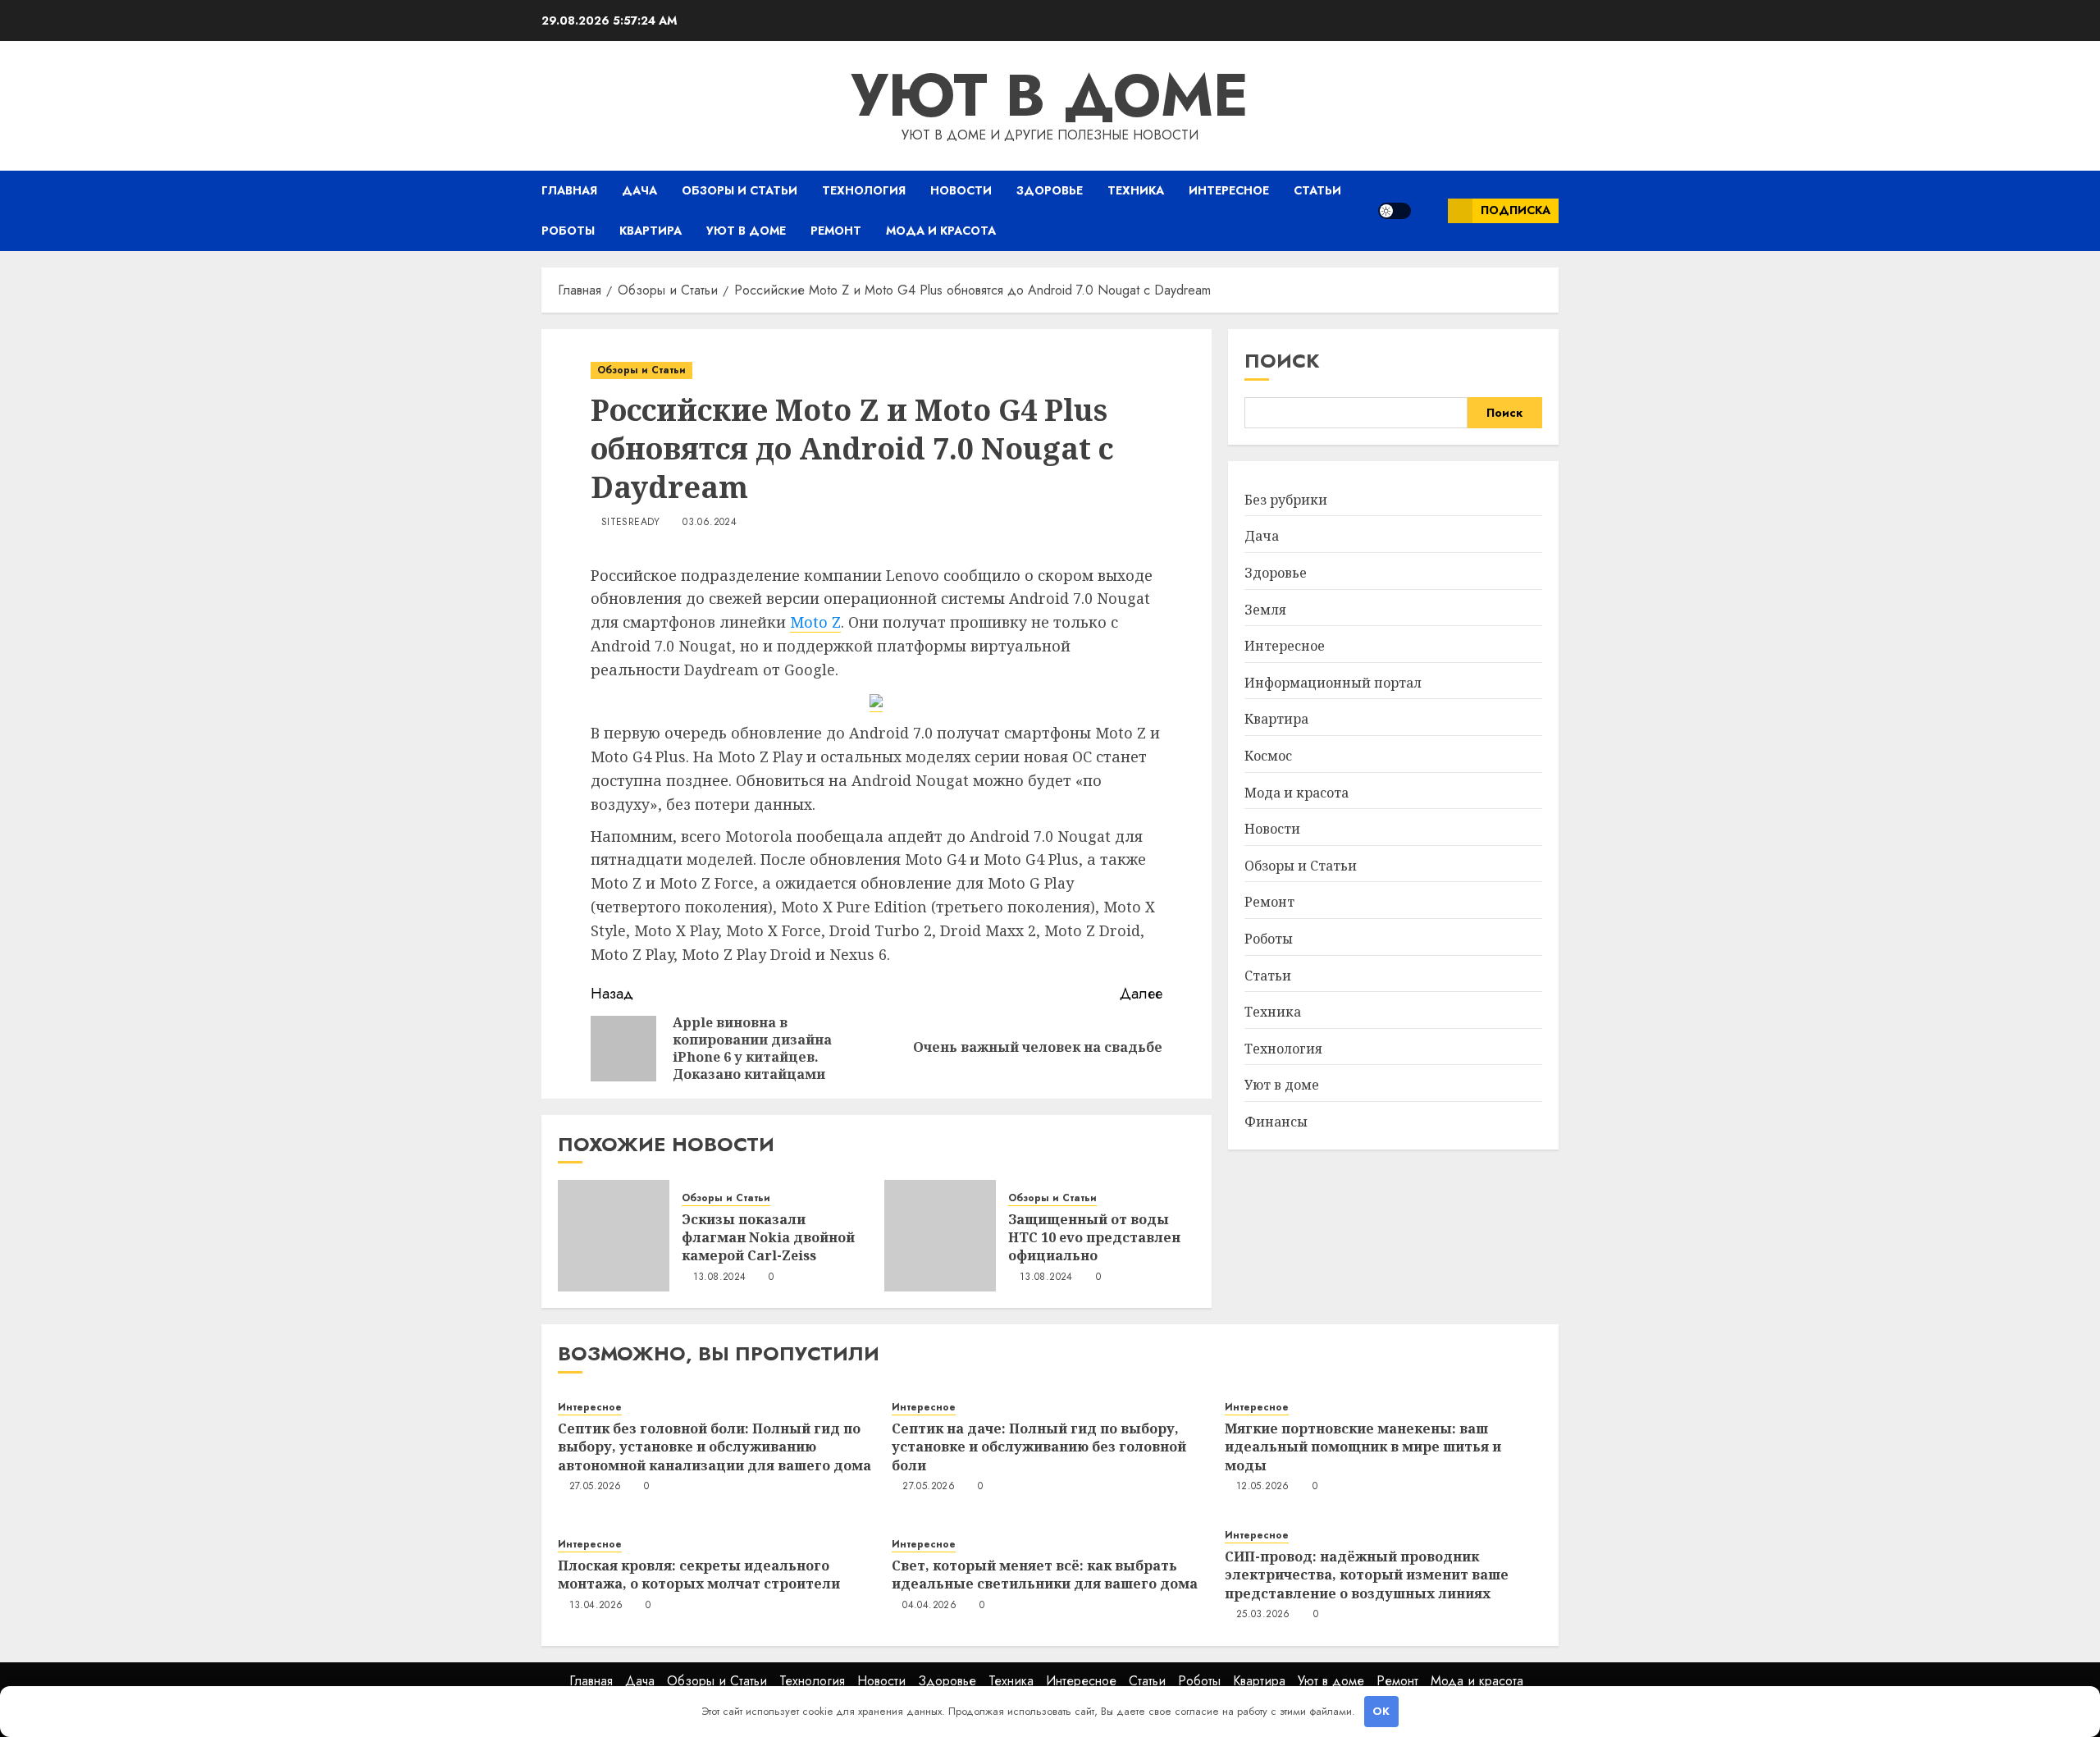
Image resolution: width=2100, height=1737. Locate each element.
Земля (1265, 609)
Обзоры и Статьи (740, 190)
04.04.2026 (929, 1606)
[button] (1429, 210)
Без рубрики (1286, 500)
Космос (1268, 756)
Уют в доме (1050, 95)
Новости (961, 190)
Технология (864, 190)
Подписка (1516, 210)
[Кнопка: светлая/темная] (1395, 211)
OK (1381, 1711)
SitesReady (631, 523)
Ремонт (836, 231)
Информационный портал (1333, 683)
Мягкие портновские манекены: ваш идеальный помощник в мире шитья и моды (1363, 1447)
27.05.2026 (596, 1487)
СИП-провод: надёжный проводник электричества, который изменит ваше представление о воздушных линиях (1367, 1575)
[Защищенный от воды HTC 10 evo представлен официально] (940, 1236)
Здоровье (1050, 190)
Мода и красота (941, 231)
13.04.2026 (596, 1606)
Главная (569, 190)
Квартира (651, 231)
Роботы (568, 231)
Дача (639, 190)
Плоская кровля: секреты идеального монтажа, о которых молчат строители (699, 1575)
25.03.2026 (1263, 1615)
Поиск (1282, 361)
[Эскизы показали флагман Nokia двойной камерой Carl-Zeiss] (614, 1236)
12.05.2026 (1263, 1487)
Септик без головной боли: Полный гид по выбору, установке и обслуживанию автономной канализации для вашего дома (714, 1447)
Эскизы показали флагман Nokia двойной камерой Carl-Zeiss (768, 1238)
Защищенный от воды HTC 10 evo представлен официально (1094, 1238)
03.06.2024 (710, 523)
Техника (1136, 190)
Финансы (1276, 1122)
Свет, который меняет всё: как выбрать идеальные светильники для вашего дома (1045, 1575)
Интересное (1229, 190)
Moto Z (815, 622)
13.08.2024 (720, 1278)
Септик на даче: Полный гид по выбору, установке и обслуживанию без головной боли (1039, 1447)
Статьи (1317, 190)
